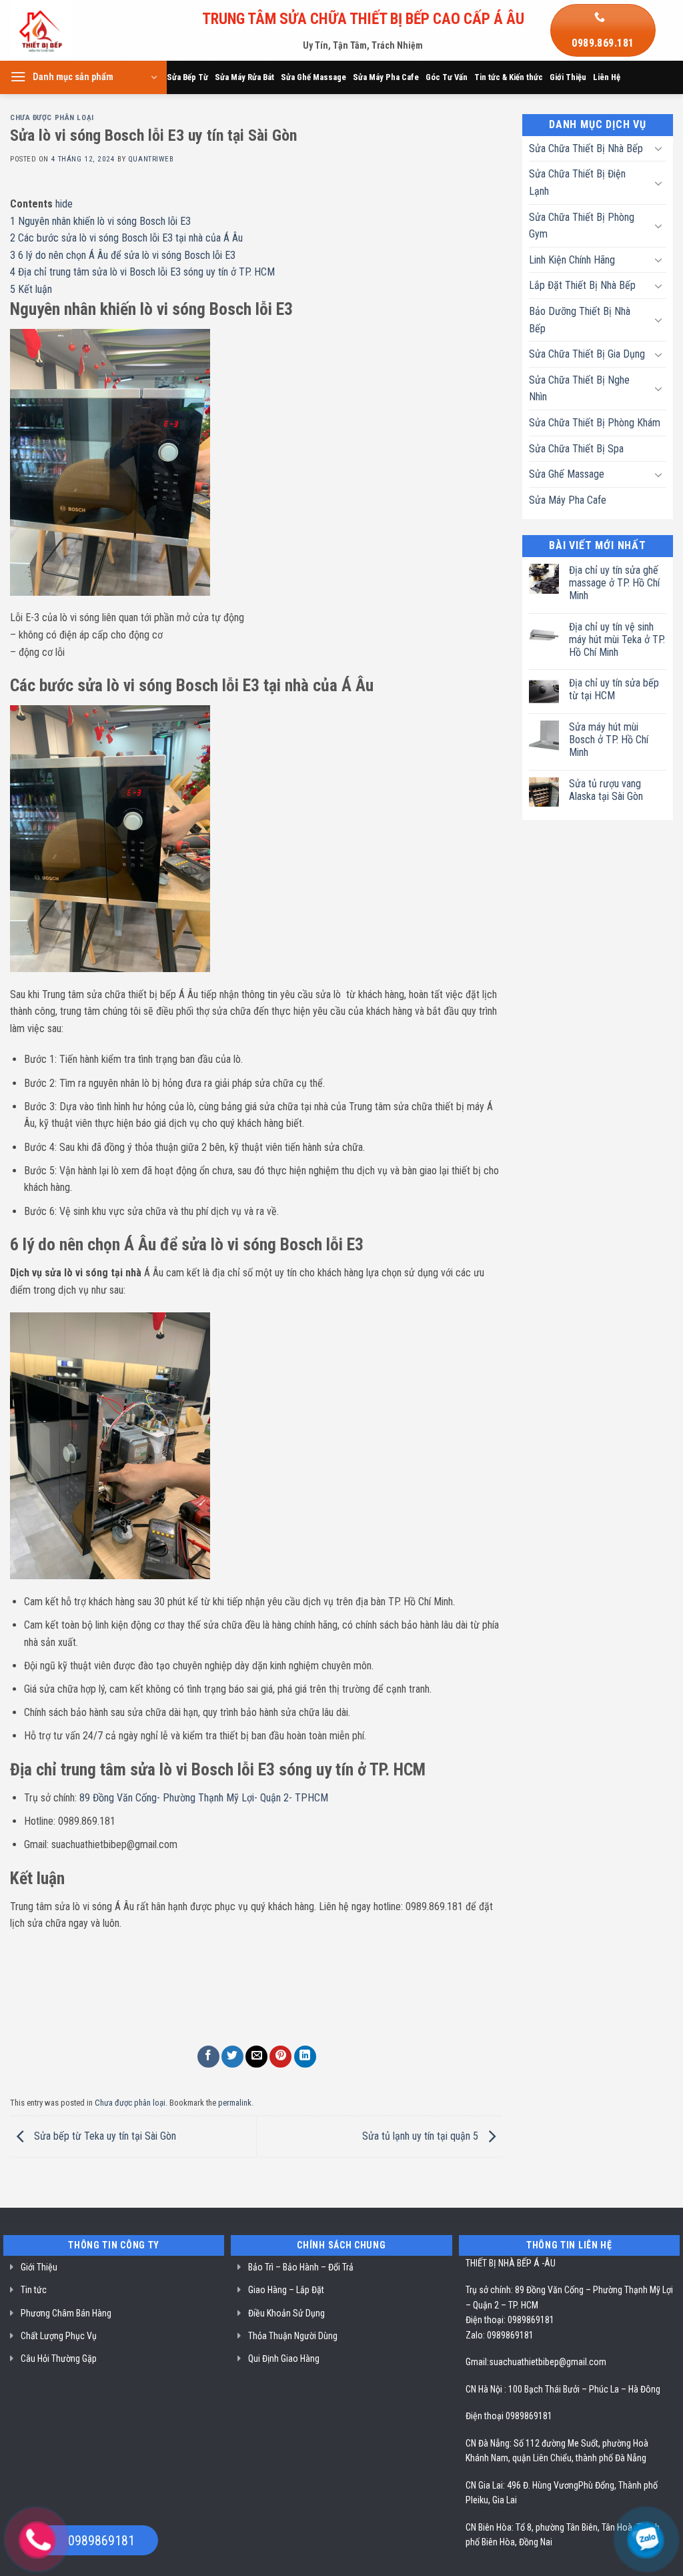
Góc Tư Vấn (447, 77)
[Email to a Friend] (256, 2057)
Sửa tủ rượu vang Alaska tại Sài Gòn (606, 790)
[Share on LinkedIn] (305, 2057)
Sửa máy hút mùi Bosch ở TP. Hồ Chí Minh (609, 740)
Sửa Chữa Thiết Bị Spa (576, 449)
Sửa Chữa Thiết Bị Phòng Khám (595, 423)
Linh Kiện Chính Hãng (572, 260)
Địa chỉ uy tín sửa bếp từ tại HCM (614, 689)
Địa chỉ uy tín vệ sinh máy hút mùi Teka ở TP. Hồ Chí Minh (617, 639)
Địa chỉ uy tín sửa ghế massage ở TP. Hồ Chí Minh (614, 583)
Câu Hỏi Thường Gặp (59, 2358)
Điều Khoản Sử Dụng (286, 2313)
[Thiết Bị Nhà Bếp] (78, 30)
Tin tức (34, 2290)
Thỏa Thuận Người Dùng (293, 2336)
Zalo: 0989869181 (500, 2335)
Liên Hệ (607, 77)
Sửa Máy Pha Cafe (386, 77)
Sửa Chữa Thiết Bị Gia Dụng (587, 354)
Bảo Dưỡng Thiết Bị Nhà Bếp (580, 320)
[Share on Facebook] (208, 2057)
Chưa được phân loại (52, 118)
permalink (235, 2103)
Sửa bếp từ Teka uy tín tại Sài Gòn (104, 2136)
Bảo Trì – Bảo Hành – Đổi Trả (301, 2267)
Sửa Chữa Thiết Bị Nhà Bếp (586, 148)
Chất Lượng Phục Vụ (59, 2336)
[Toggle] (658, 148)
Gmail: (477, 2362)
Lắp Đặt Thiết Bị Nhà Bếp (582, 285)
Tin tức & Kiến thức (509, 77)
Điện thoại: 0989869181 (510, 2320)
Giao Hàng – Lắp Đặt (286, 2290)
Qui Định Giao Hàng (284, 2358)
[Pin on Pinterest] (280, 2057)
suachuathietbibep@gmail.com (548, 2362)
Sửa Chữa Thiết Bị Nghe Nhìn (579, 389)
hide (64, 204)
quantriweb (151, 159)
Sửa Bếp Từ (187, 77)
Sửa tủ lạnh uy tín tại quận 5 (422, 2136)
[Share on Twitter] (232, 2057)
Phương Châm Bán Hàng (66, 2313)
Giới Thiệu (568, 77)
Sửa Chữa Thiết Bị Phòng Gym (582, 226)
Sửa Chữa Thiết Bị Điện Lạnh (577, 182)
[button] (83, 77)
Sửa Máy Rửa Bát (244, 77)
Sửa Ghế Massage (313, 77)
